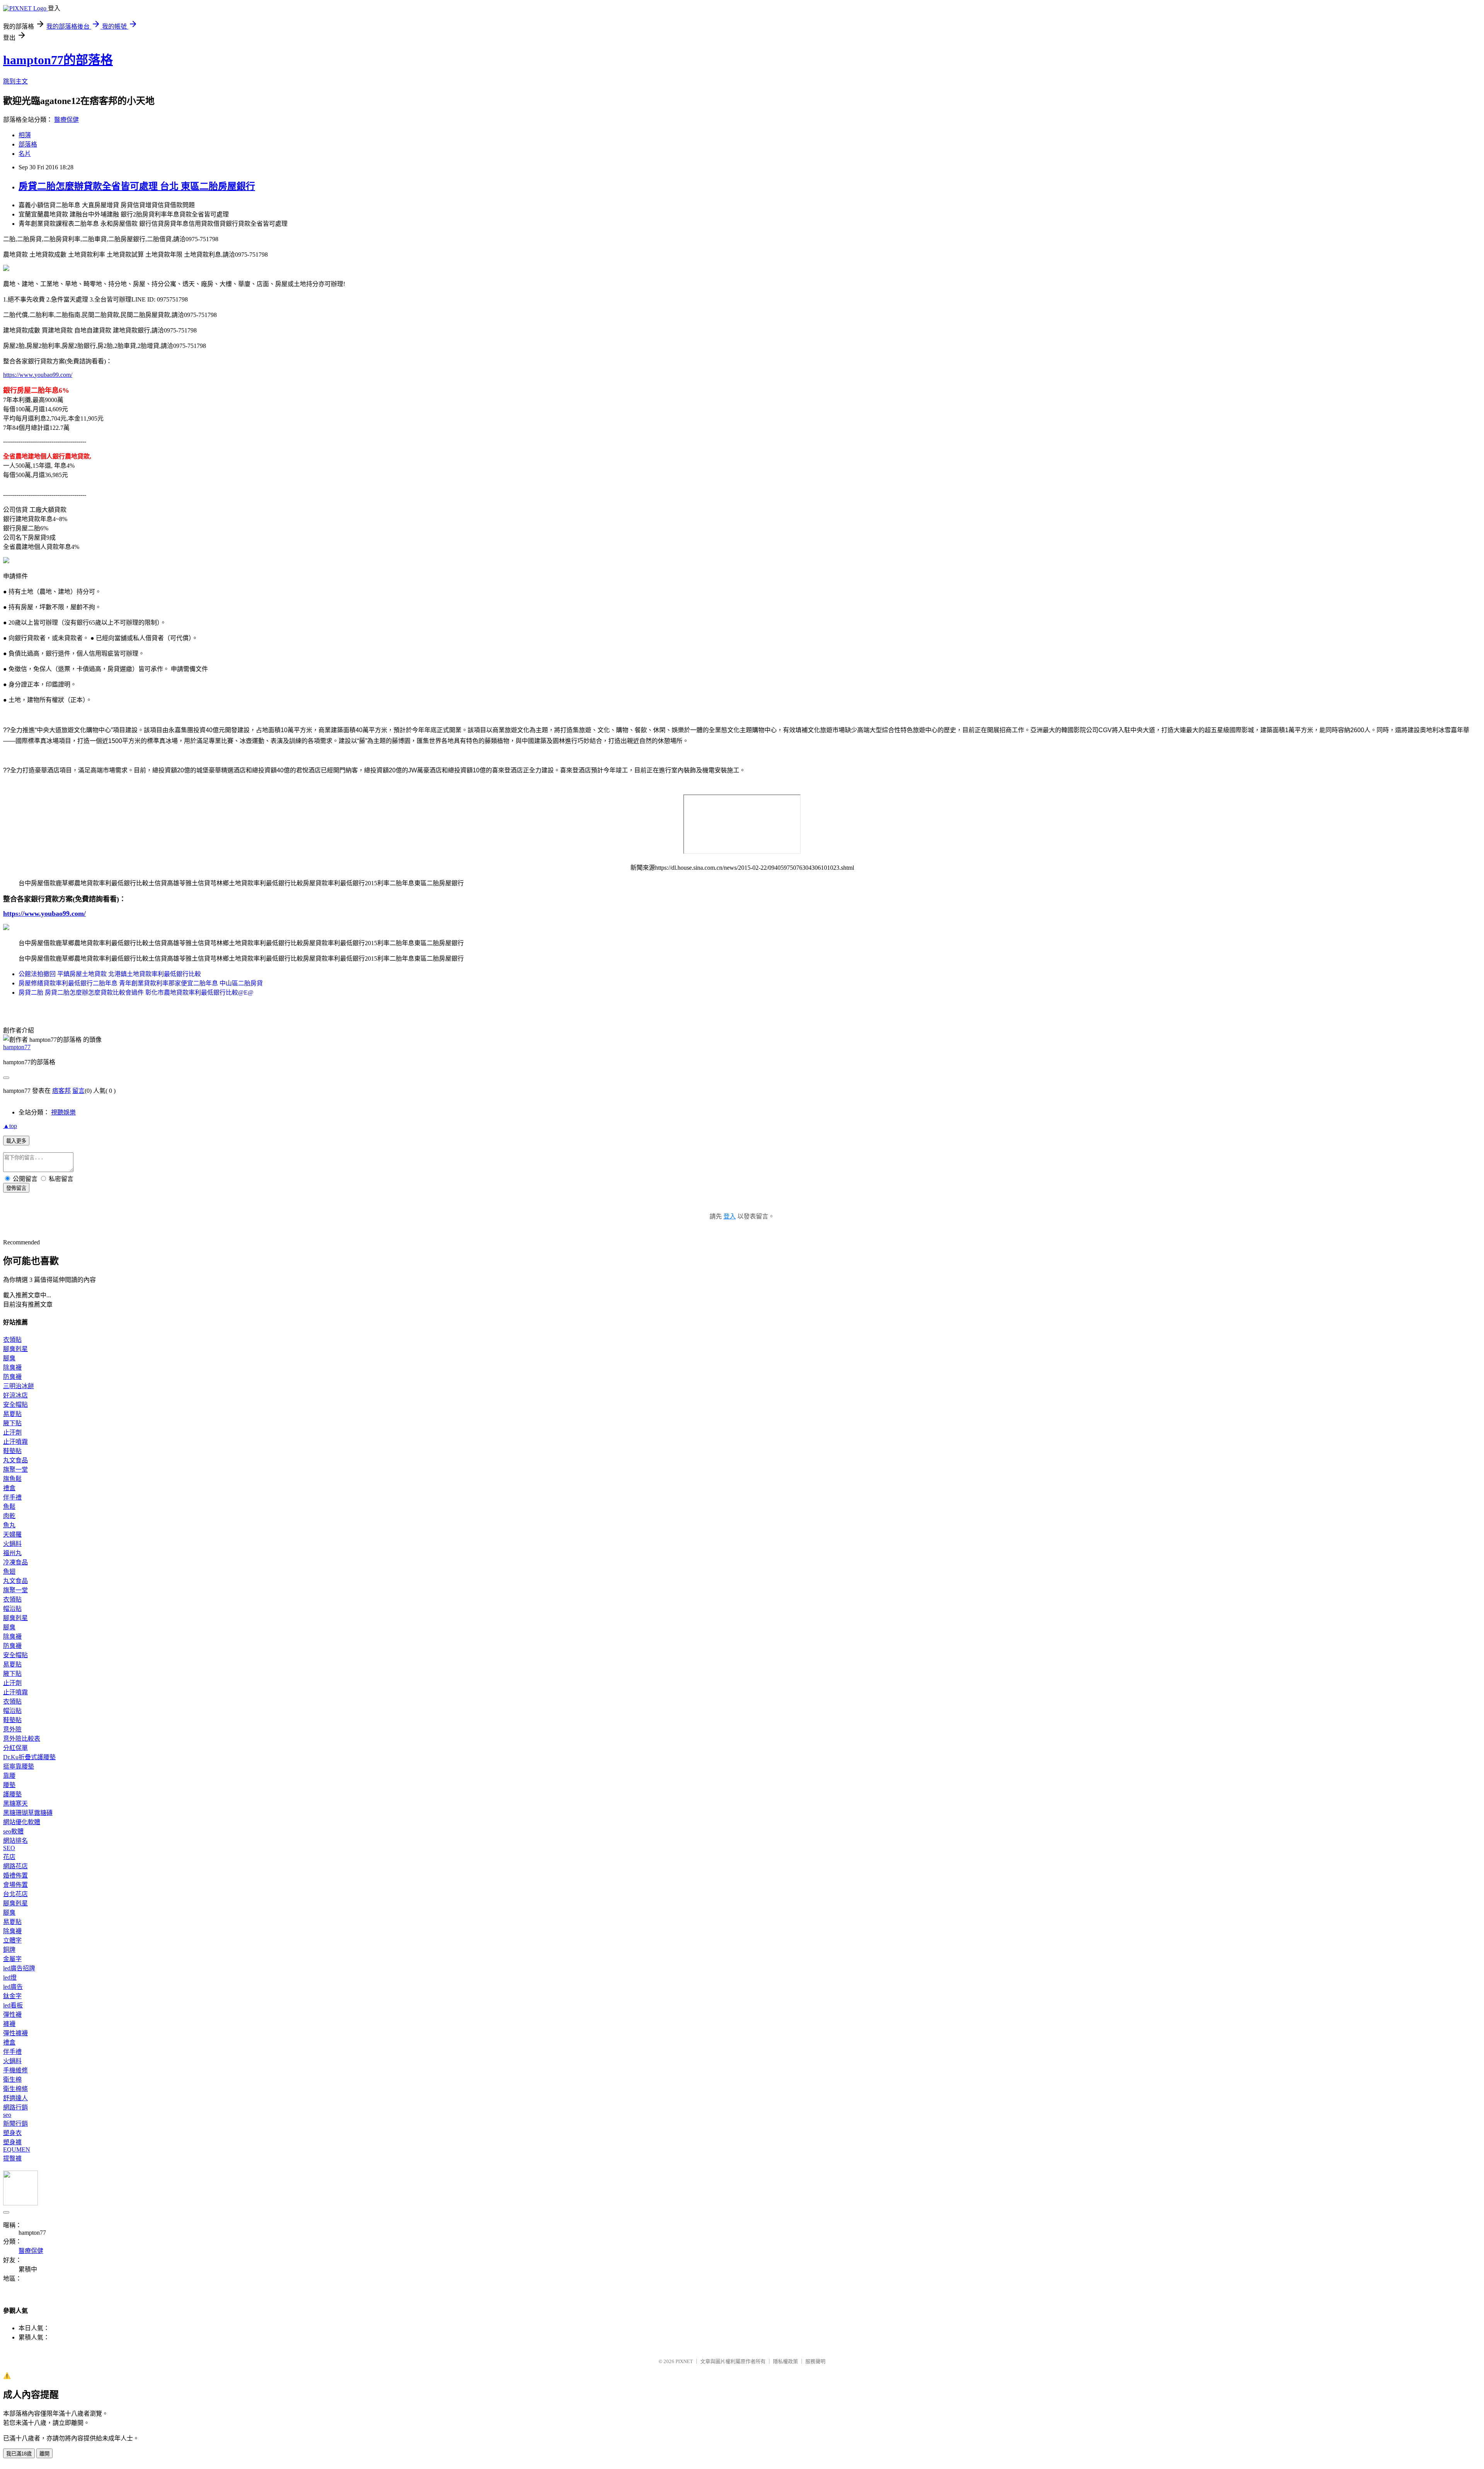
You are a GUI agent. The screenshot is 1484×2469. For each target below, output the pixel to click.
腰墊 (9, 1785)
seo (7, 2115)
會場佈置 (15, 1885)
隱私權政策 (785, 2361)
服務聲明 (815, 2361)
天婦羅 (12, 1534)
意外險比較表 (22, 1739)
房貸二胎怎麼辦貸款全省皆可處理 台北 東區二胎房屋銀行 (137, 186)
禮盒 (9, 1488)
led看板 (13, 2005)
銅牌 (9, 1950)
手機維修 (15, 2070)
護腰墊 (12, 1794)
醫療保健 (66, 120)
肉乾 (9, 1516)
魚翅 (9, 1572)
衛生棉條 (15, 2089)
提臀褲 (12, 2158)
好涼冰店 (15, 1395)
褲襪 (9, 2024)
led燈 (10, 1977)
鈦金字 (12, 1996)
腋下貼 (12, 1423)
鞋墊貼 (12, 1451)
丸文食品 (15, 1460)
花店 (9, 1857)
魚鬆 (9, 1507)
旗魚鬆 (12, 1479)
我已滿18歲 (19, 2454)
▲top (10, 1126)
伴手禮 (12, 1497)
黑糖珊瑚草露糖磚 (28, 1813)
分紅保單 (15, 1748)
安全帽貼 (15, 1405)
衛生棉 (12, 2080)
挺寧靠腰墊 (19, 1766)
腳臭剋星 (15, 1349)
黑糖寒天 (15, 1804)
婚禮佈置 (15, 1875)
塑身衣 (12, 2133)
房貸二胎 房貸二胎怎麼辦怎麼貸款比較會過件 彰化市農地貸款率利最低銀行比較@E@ (136, 993)
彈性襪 (12, 2015)
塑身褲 (12, 2142)
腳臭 (9, 1358)
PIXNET (684, 2361)
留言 (78, 1091)
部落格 (28, 144)
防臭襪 (12, 1377)
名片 (25, 154)
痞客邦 (61, 1091)
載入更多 (16, 1141)
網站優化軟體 (22, 1822)
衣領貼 (12, 1340)
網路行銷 (15, 2107)
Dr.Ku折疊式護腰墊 (29, 1757)
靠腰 (9, 1776)
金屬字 (12, 1959)
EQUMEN (17, 2150)
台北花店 (15, 1894)
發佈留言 (16, 1188)
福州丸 (12, 1553)
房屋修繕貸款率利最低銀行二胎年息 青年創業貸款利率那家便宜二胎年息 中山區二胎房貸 (141, 983)
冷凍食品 (15, 1562)
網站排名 (15, 1841)
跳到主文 (15, 81)
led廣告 (13, 1987)
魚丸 (9, 1525)
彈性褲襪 (15, 2033)
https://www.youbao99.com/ (38, 375)
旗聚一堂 (15, 1470)
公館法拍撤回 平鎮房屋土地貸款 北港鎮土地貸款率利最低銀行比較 (110, 974)
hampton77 (17, 1047)
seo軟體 (13, 1831)
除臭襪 (12, 1367)
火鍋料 (12, 1544)
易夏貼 (12, 1414)
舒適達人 (15, 2098)
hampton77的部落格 (58, 60)
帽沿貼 (12, 1609)
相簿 (25, 135)
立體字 (12, 1940)
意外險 (12, 1729)
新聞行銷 (15, 2124)
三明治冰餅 (19, 1386)
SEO (9, 1848)
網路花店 (15, 1866)
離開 (44, 2454)
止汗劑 (12, 1432)
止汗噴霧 (15, 1442)
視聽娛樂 (63, 1112)
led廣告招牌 (19, 1968)
